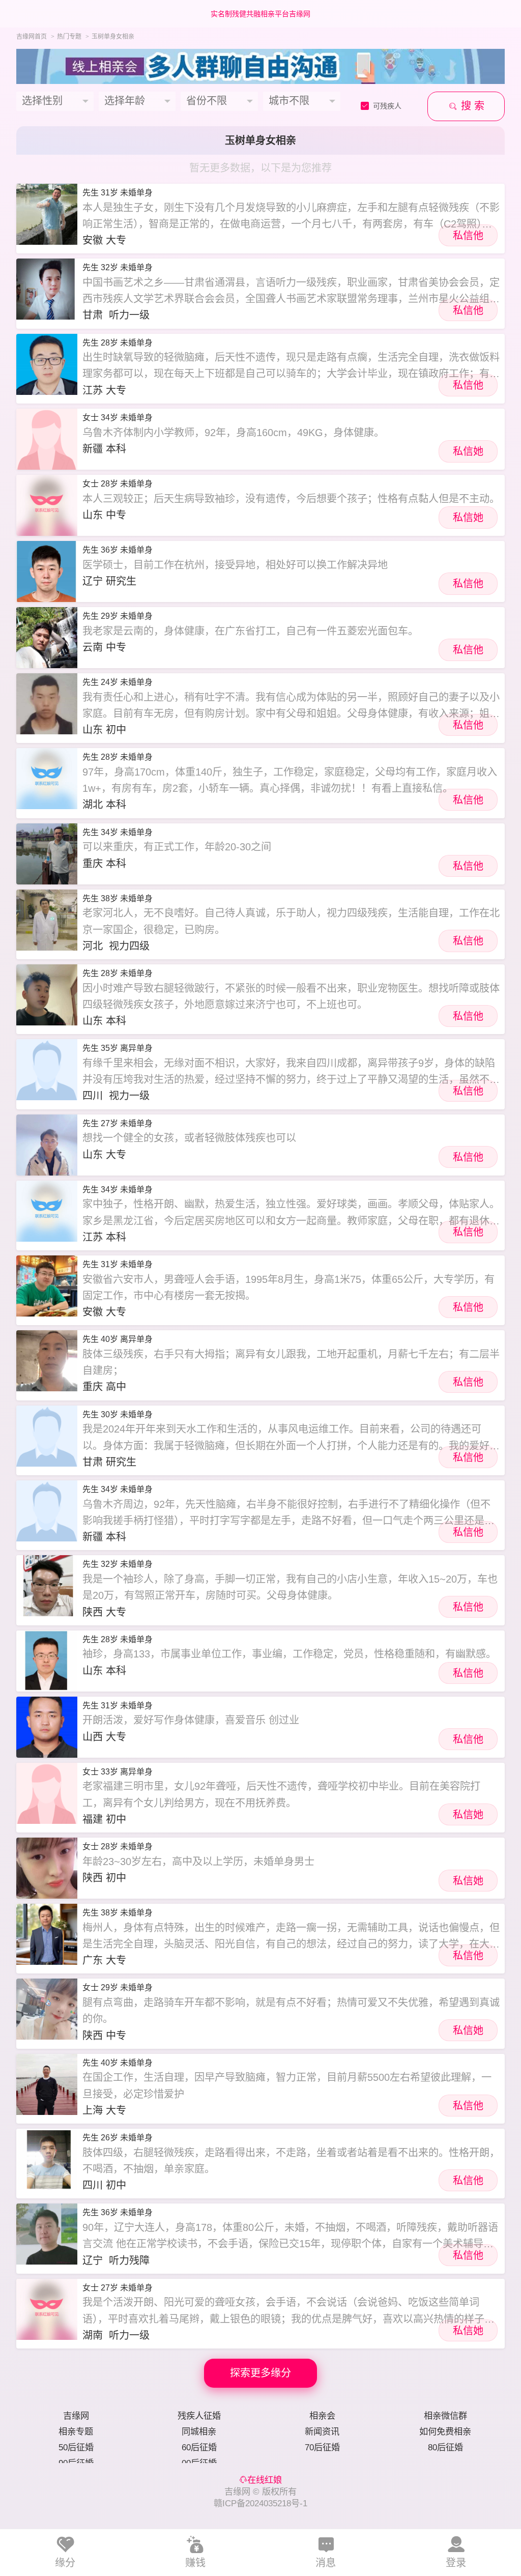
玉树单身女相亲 (113, 37)
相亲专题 (76, 2431)
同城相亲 (199, 2431)
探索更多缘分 (260, 2373)
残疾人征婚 (199, 2416)
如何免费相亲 (445, 2431)
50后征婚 (76, 2447)
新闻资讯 (322, 2431)
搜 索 (471, 106)
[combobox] (55, 101)
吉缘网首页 (32, 37)
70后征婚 (322, 2447)
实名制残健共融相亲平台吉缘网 (260, 14)
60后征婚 (199, 2447)
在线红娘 (265, 2480)
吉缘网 (76, 2416)
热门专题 (69, 37)
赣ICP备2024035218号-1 (260, 2503)
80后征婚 (445, 2447)
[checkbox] (385, 106)
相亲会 (322, 2416)
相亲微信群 (445, 2416)
